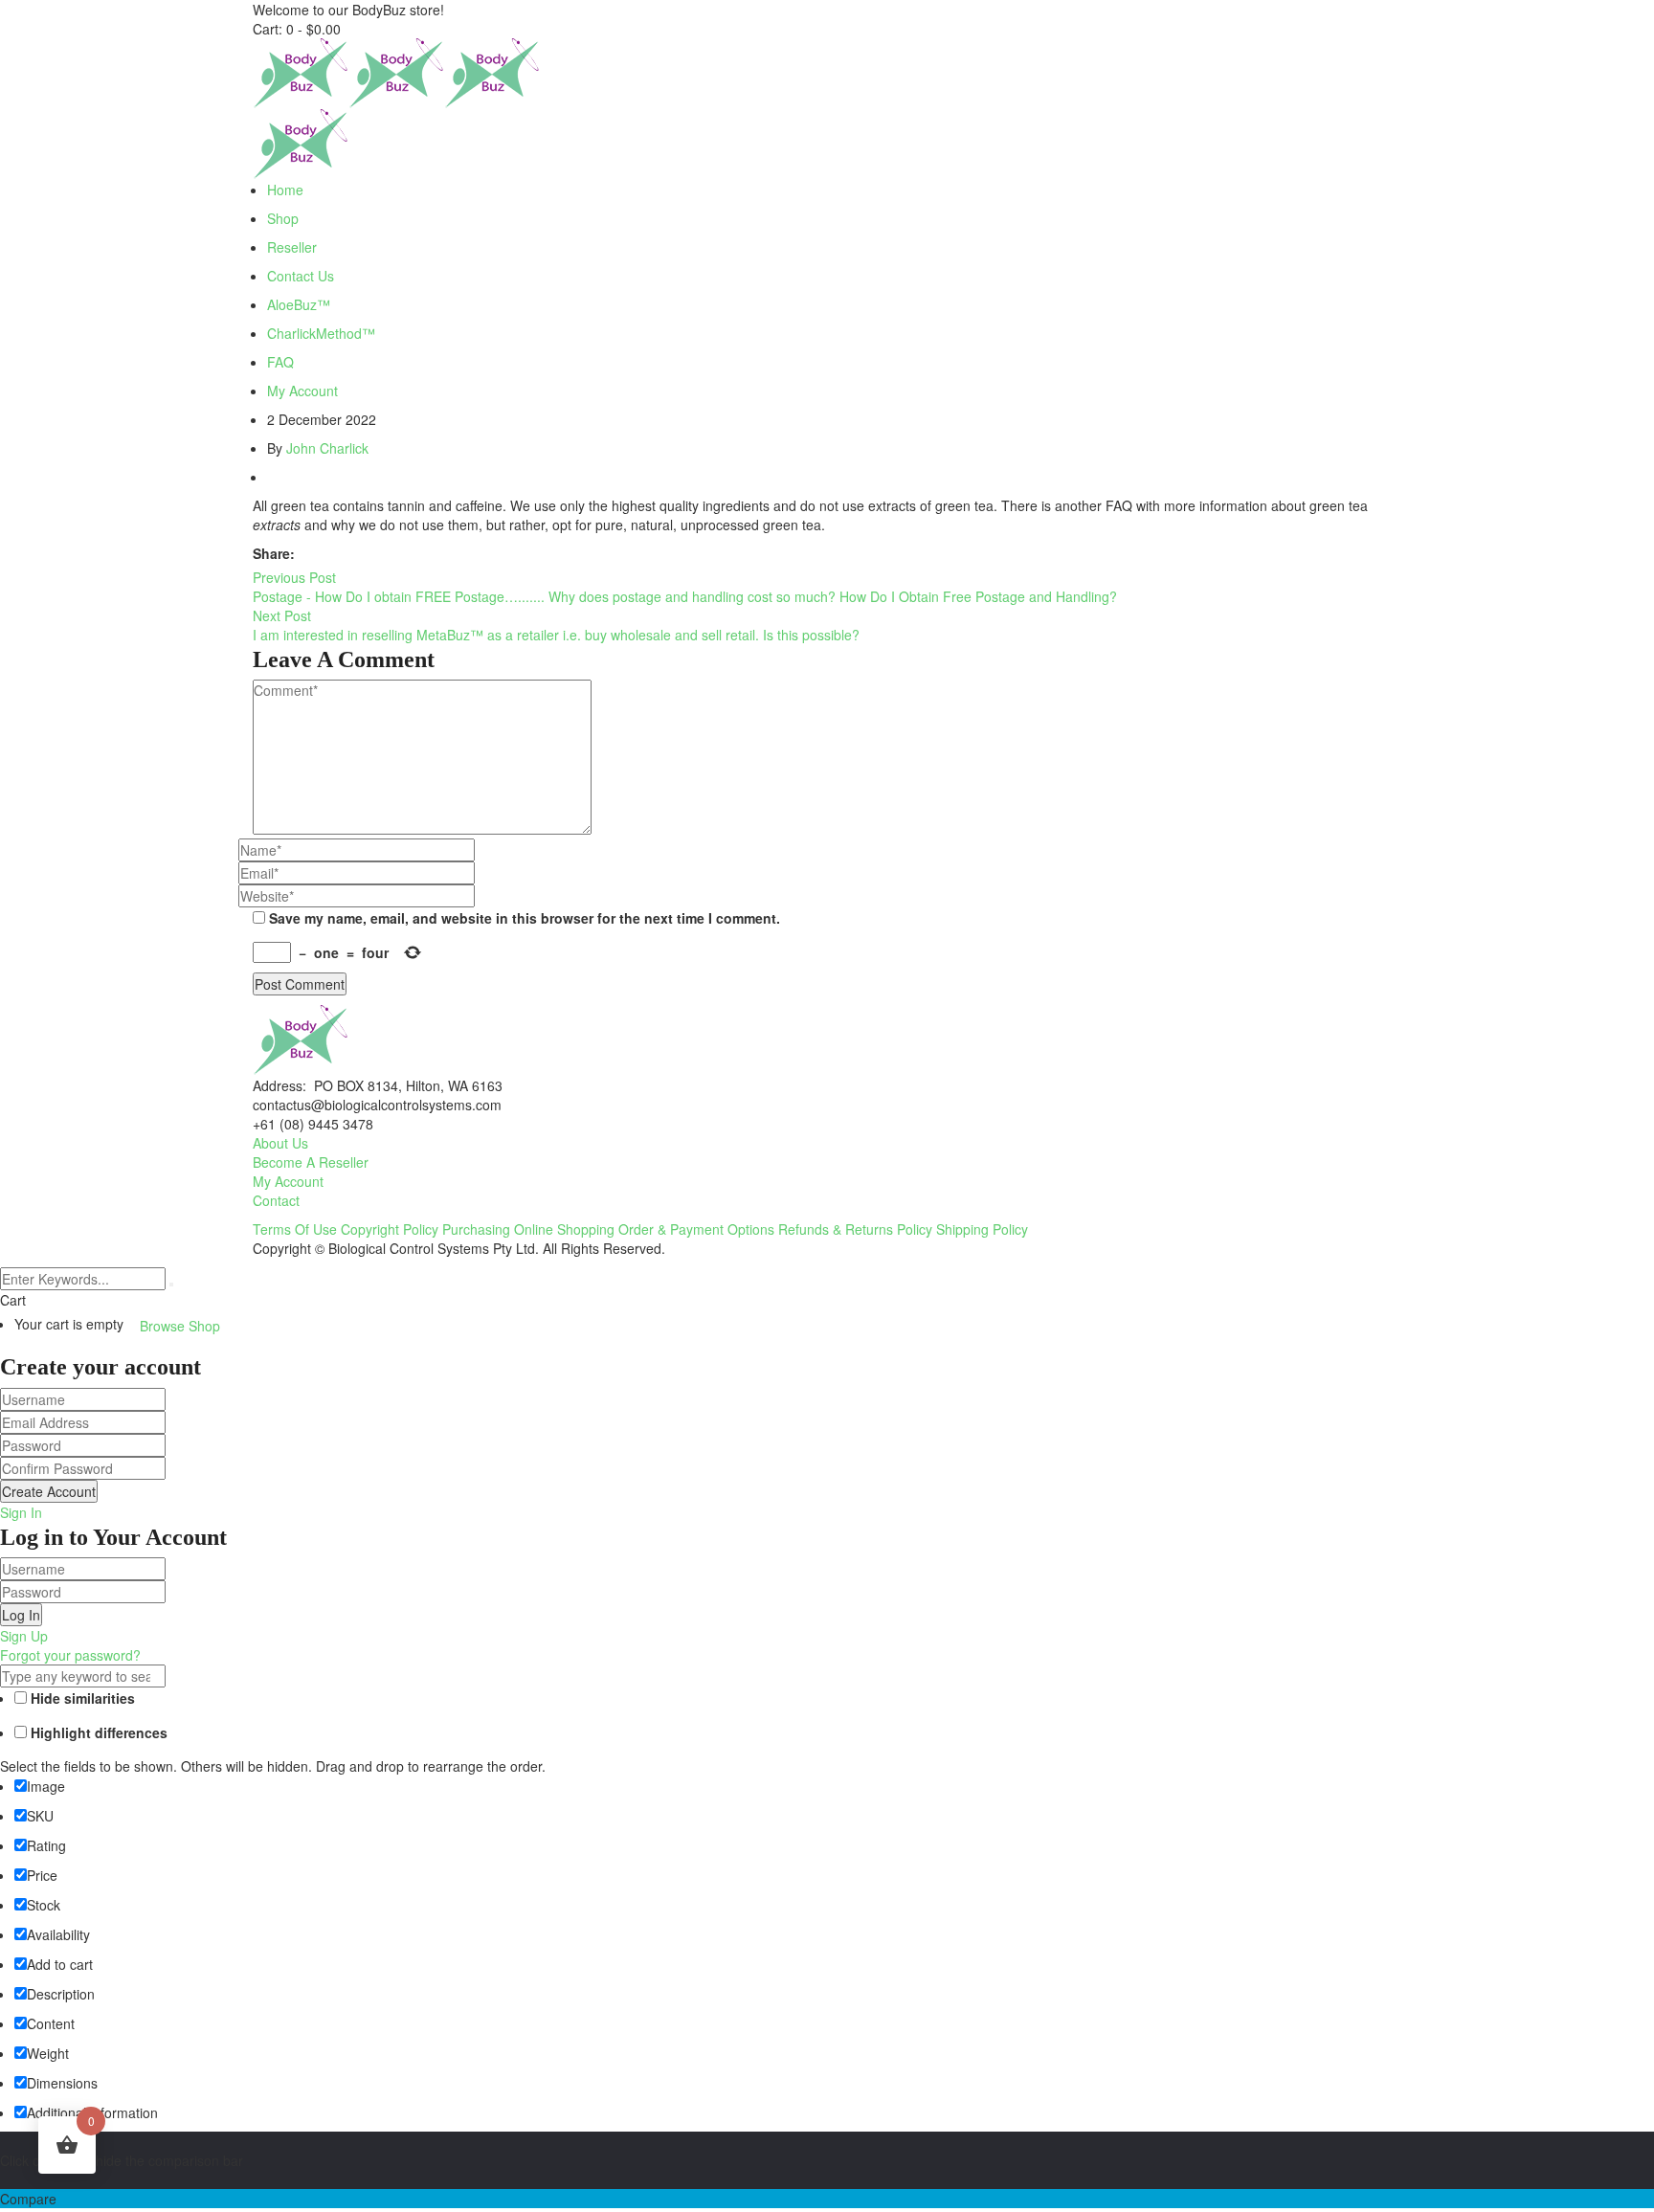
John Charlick (327, 448)
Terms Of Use (295, 1229)
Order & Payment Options (696, 1229)
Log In (21, 1615)
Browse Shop (180, 1326)
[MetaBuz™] (301, 72)
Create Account (49, 1491)
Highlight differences (97, 1732)
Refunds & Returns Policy (855, 1229)
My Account (288, 1181)
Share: (274, 553)
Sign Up (24, 1636)
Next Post (282, 615)
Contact (276, 1200)
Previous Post (294, 577)
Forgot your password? (70, 1655)
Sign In (21, 1512)
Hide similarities (81, 1698)
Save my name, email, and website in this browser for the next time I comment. (525, 918)
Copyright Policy (390, 1229)
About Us (280, 1143)
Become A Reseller (311, 1162)
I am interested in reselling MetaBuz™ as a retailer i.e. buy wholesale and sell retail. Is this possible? (556, 635)
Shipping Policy (982, 1229)
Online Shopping (564, 1229)
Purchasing (476, 1229)
